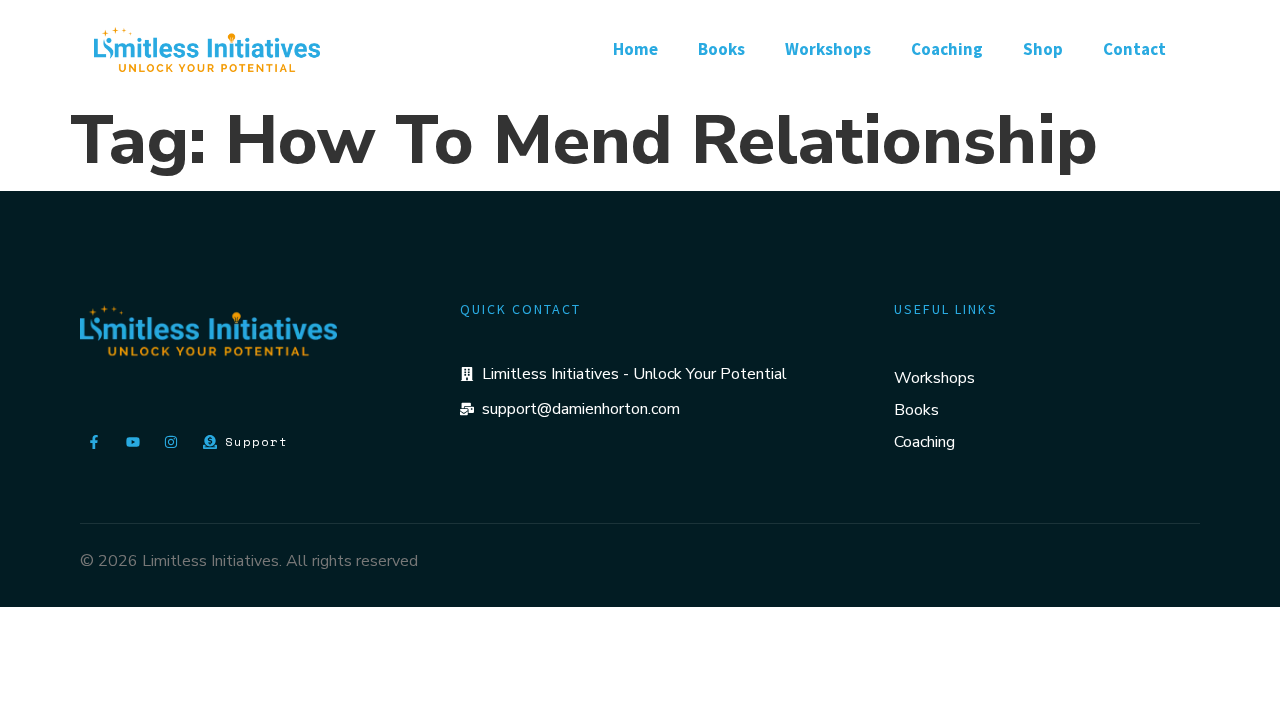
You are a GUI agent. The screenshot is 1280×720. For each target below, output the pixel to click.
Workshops (828, 49)
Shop (1043, 49)
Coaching (947, 49)
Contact (1134, 49)
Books (721, 49)
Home (635, 49)
